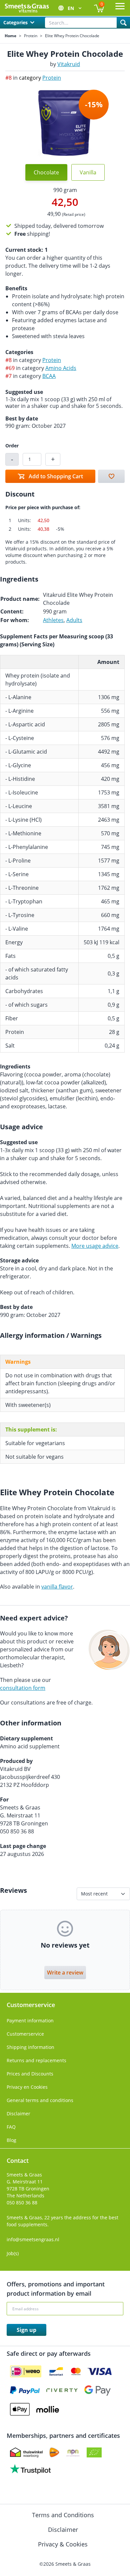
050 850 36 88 (22, 2203)
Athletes (53, 620)
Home (10, 36)
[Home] (27, 8)
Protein (31, 36)
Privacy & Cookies (64, 2544)
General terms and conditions (40, 2100)
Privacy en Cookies (27, 2087)
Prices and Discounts (30, 2074)
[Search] (123, 23)
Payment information (30, 2021)
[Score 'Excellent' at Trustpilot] (30, 2469)
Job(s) (13, 2253)
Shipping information (30, 2047)
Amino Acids (61, 368)
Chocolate (46, 172)
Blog (11, 2140)
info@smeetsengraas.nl (33, 2239)
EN (71, 8)
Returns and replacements (36, 2060)
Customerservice (25, 2034)
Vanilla (88, 172)
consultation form (23, 1688)
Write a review (65, 1973)
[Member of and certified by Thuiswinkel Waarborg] (26, 2452)
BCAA (49, 376)
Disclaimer (18, 2114)
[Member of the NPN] (73, 2452)
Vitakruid (69, 64)
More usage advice (95, 1246)
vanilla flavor (57, 1587)
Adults (74, 620)
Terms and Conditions (64, 2515)
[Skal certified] (94, 2452)
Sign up (26, 2330)
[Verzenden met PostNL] (54, 2452)
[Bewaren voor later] (111, 476)
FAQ (11, 2127)
